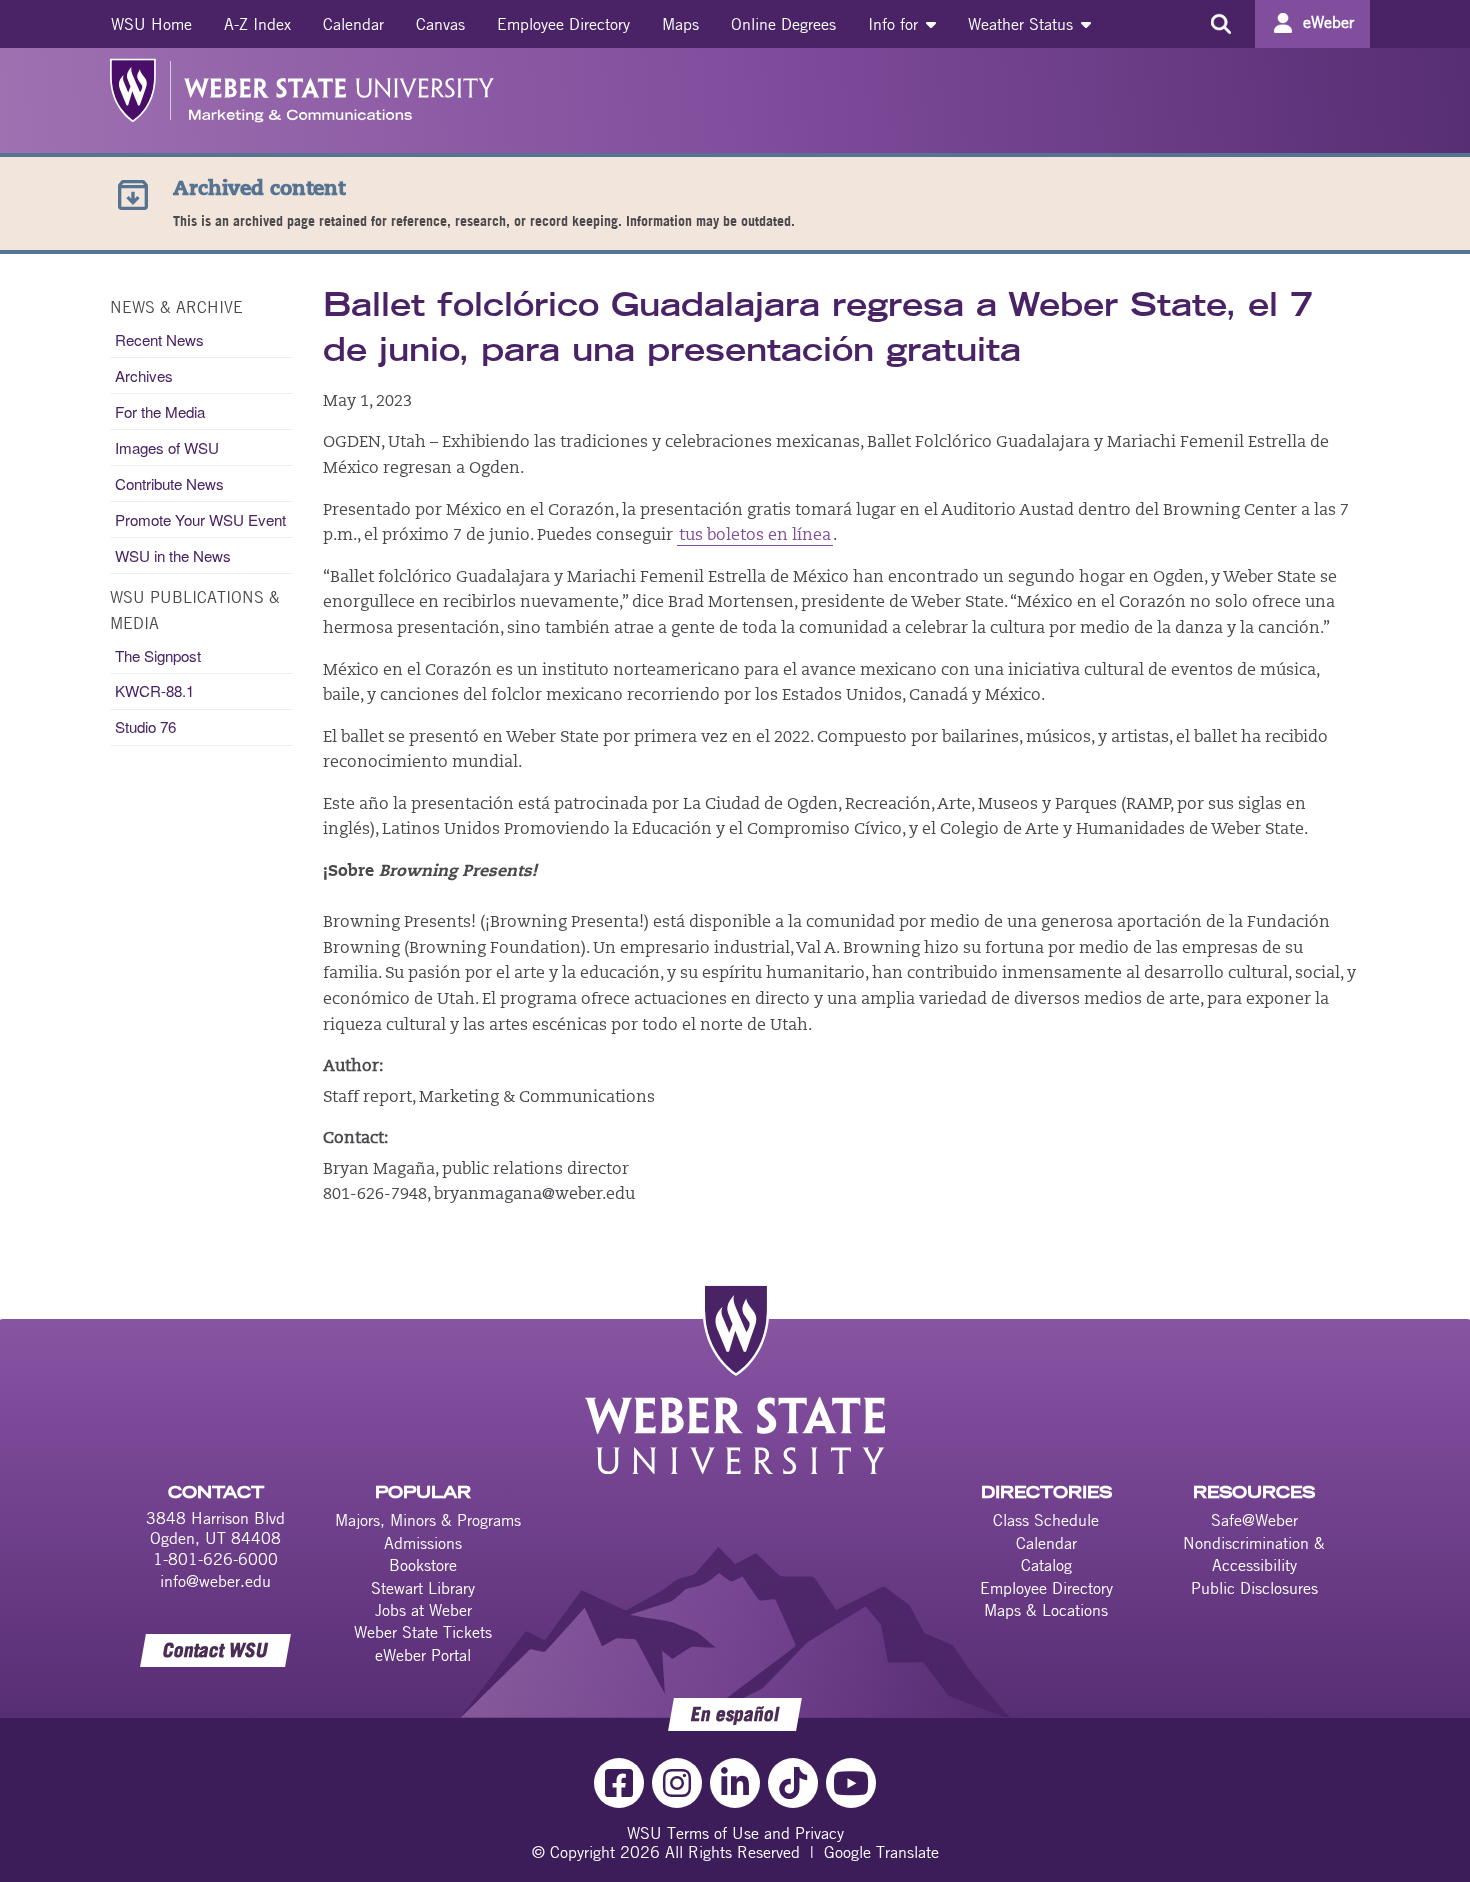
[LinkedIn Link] (735, 1783)
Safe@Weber (1254, 1520)
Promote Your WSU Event (200, 519)
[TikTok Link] (793, 1783)
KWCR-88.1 (154, 690)
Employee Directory (563, 24)
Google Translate (881, 1852)
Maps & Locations (1046, 1610)
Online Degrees (783, 24)
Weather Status (1023, 24)
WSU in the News (173, 555)
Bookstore (423, 1565)
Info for (895, 24)
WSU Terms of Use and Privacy (735, 1833)
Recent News (159, 339)
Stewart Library (423, 1588)
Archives (144, 375)
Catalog (1046, 1565)
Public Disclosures (1254, 1588)
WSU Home (151, 24)
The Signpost (158, 655)
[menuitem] (151, 24)
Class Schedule (1046, 1520)
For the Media (160, 411)
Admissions (423, 1543)
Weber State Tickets (423, 1632)
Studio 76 (145, 726)
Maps (680, 24)
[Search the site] (1220, 24)
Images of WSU (167, 447)
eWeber (1328, 22)
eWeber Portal (423, 1655)
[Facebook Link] (619, 1783)
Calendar (353, 24)
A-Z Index (257, 24)
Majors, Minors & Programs (428, 1520)
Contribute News (169, 483)
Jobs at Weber (423, 1610)
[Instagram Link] (677, 1783)
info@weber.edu (215, 1581)
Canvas (440, 24)
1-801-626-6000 (215, 1559)
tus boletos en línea (755, 536)
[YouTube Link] (851, 1783)
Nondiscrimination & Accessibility (1254, 1554)
